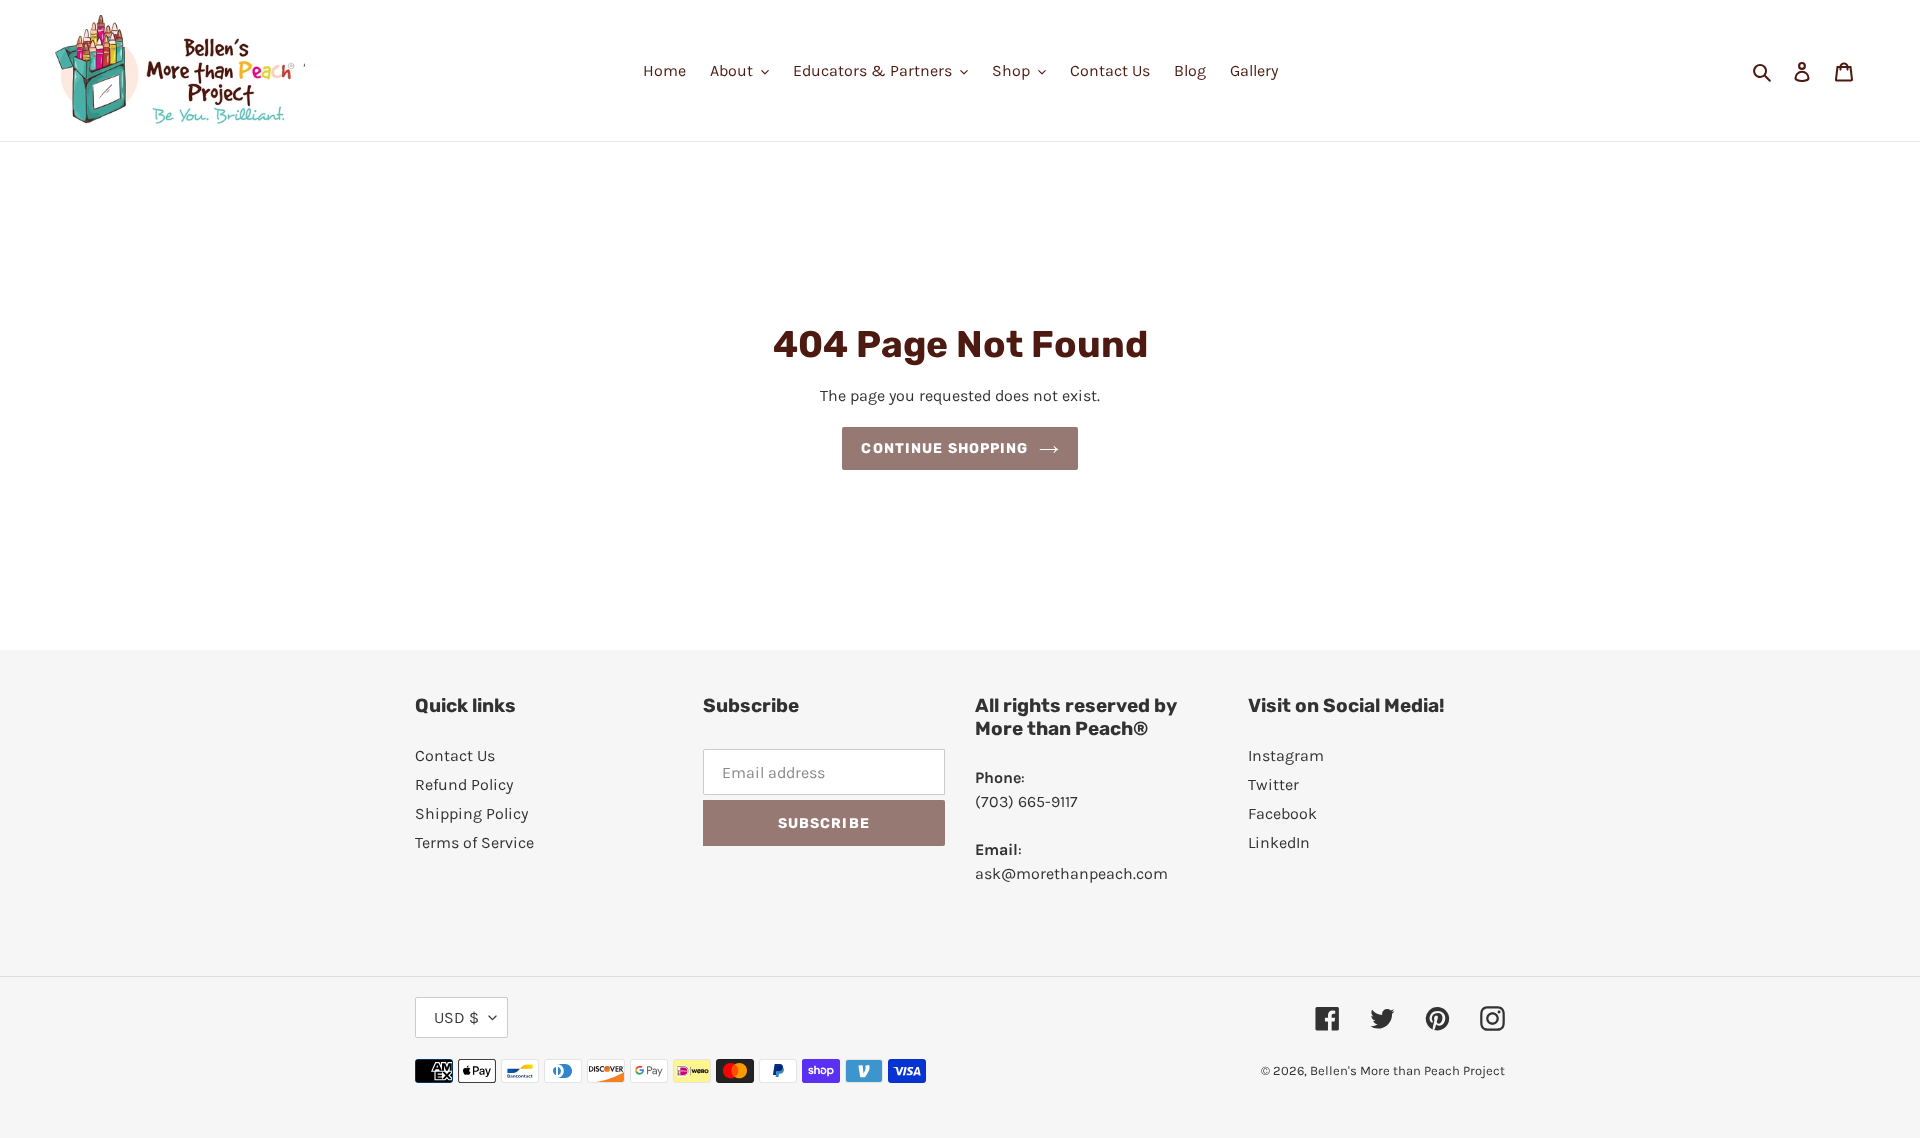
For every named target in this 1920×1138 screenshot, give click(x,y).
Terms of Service (474, 842)
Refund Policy (464, 784)
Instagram (1286, 755)
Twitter (1273, 784)
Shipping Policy (471, 813)
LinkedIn (1279, 842)
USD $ (456, 1017)
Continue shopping (944, 448)
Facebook (1282, 813)
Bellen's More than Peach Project (1407, 1070)
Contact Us (455, 755)
